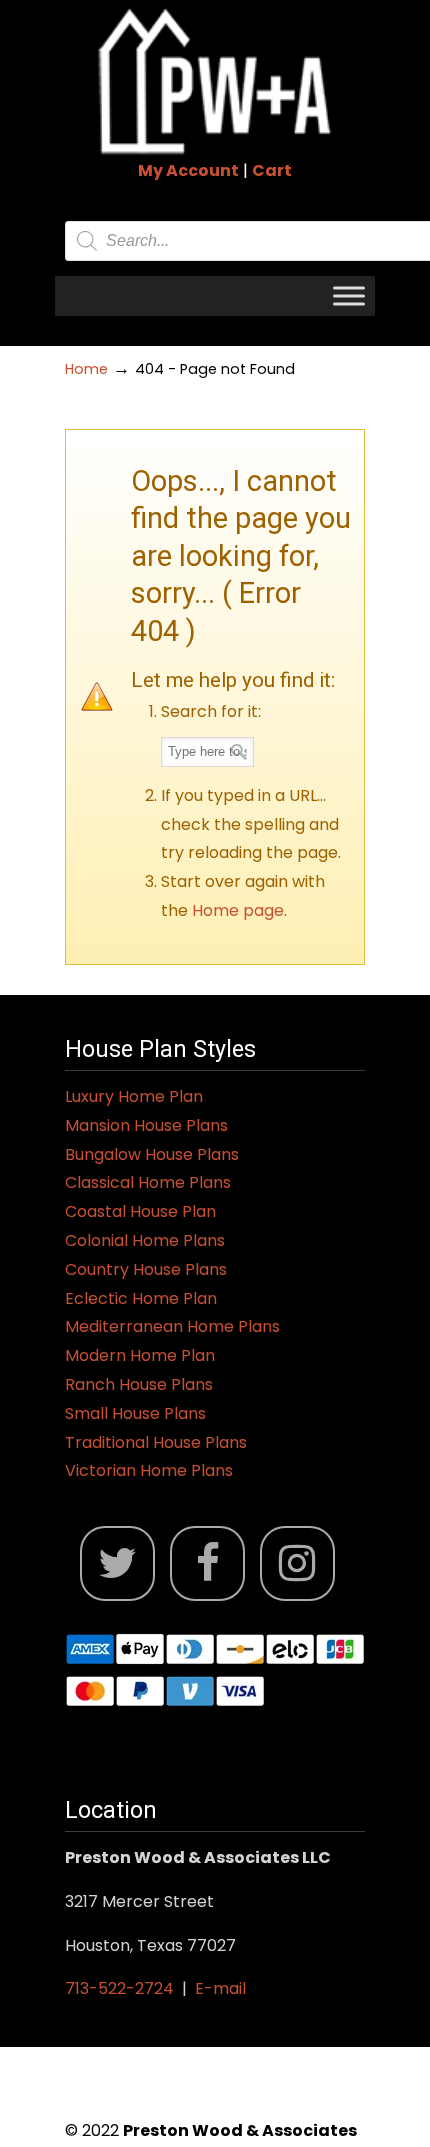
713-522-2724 (119, 1988)
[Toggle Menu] (349, 295)
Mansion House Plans (146, 1125)
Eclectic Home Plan (141, 1298)
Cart (272, 170)
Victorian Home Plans (149, 1470)
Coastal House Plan (140, 1211)
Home (86, 369)
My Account (188, 170)
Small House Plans (135, 1413)
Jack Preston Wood (215, 81)
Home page (238, 910)
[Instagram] (297, 1563)
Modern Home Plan (140, 1355)
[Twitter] (117, 1563)
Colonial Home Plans (145, 1240)
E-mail (220, 1988)
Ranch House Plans (139, 1384)
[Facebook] (207, 1563)
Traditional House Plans (156, 1442)
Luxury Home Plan (134, 1096)
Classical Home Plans (148, 1182)
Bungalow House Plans (152, 1154)
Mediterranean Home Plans (172, 1326)
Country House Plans (146, 1269)
